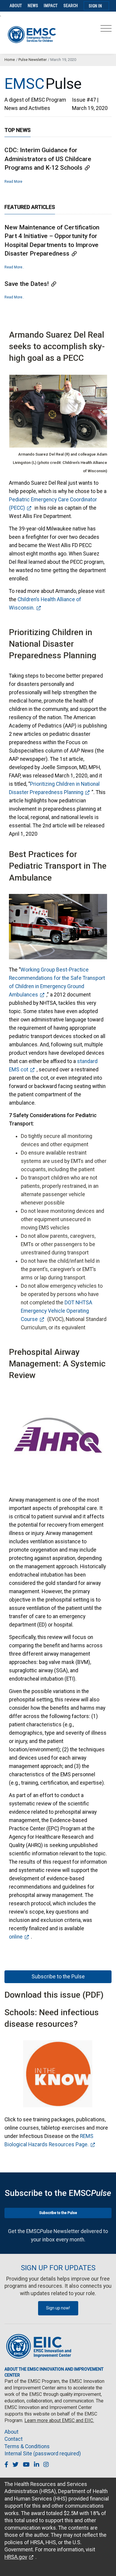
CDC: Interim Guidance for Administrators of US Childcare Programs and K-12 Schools (48, 159)
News (33, 6)
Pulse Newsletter (33, 60)
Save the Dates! (27, 284)
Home (10, 60)
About (16, 6)
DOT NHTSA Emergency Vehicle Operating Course (57, 1311)
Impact (51, 6)
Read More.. (14, 267)
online (16, 1937)
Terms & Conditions (27, 2446)
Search (71, 6)
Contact (14, 2439)
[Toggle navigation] (106, 30)
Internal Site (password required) (43, 2454)
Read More (13, 182)
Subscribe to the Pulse (58, 1977)
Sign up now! (58, 2308)
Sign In (95, 6)
